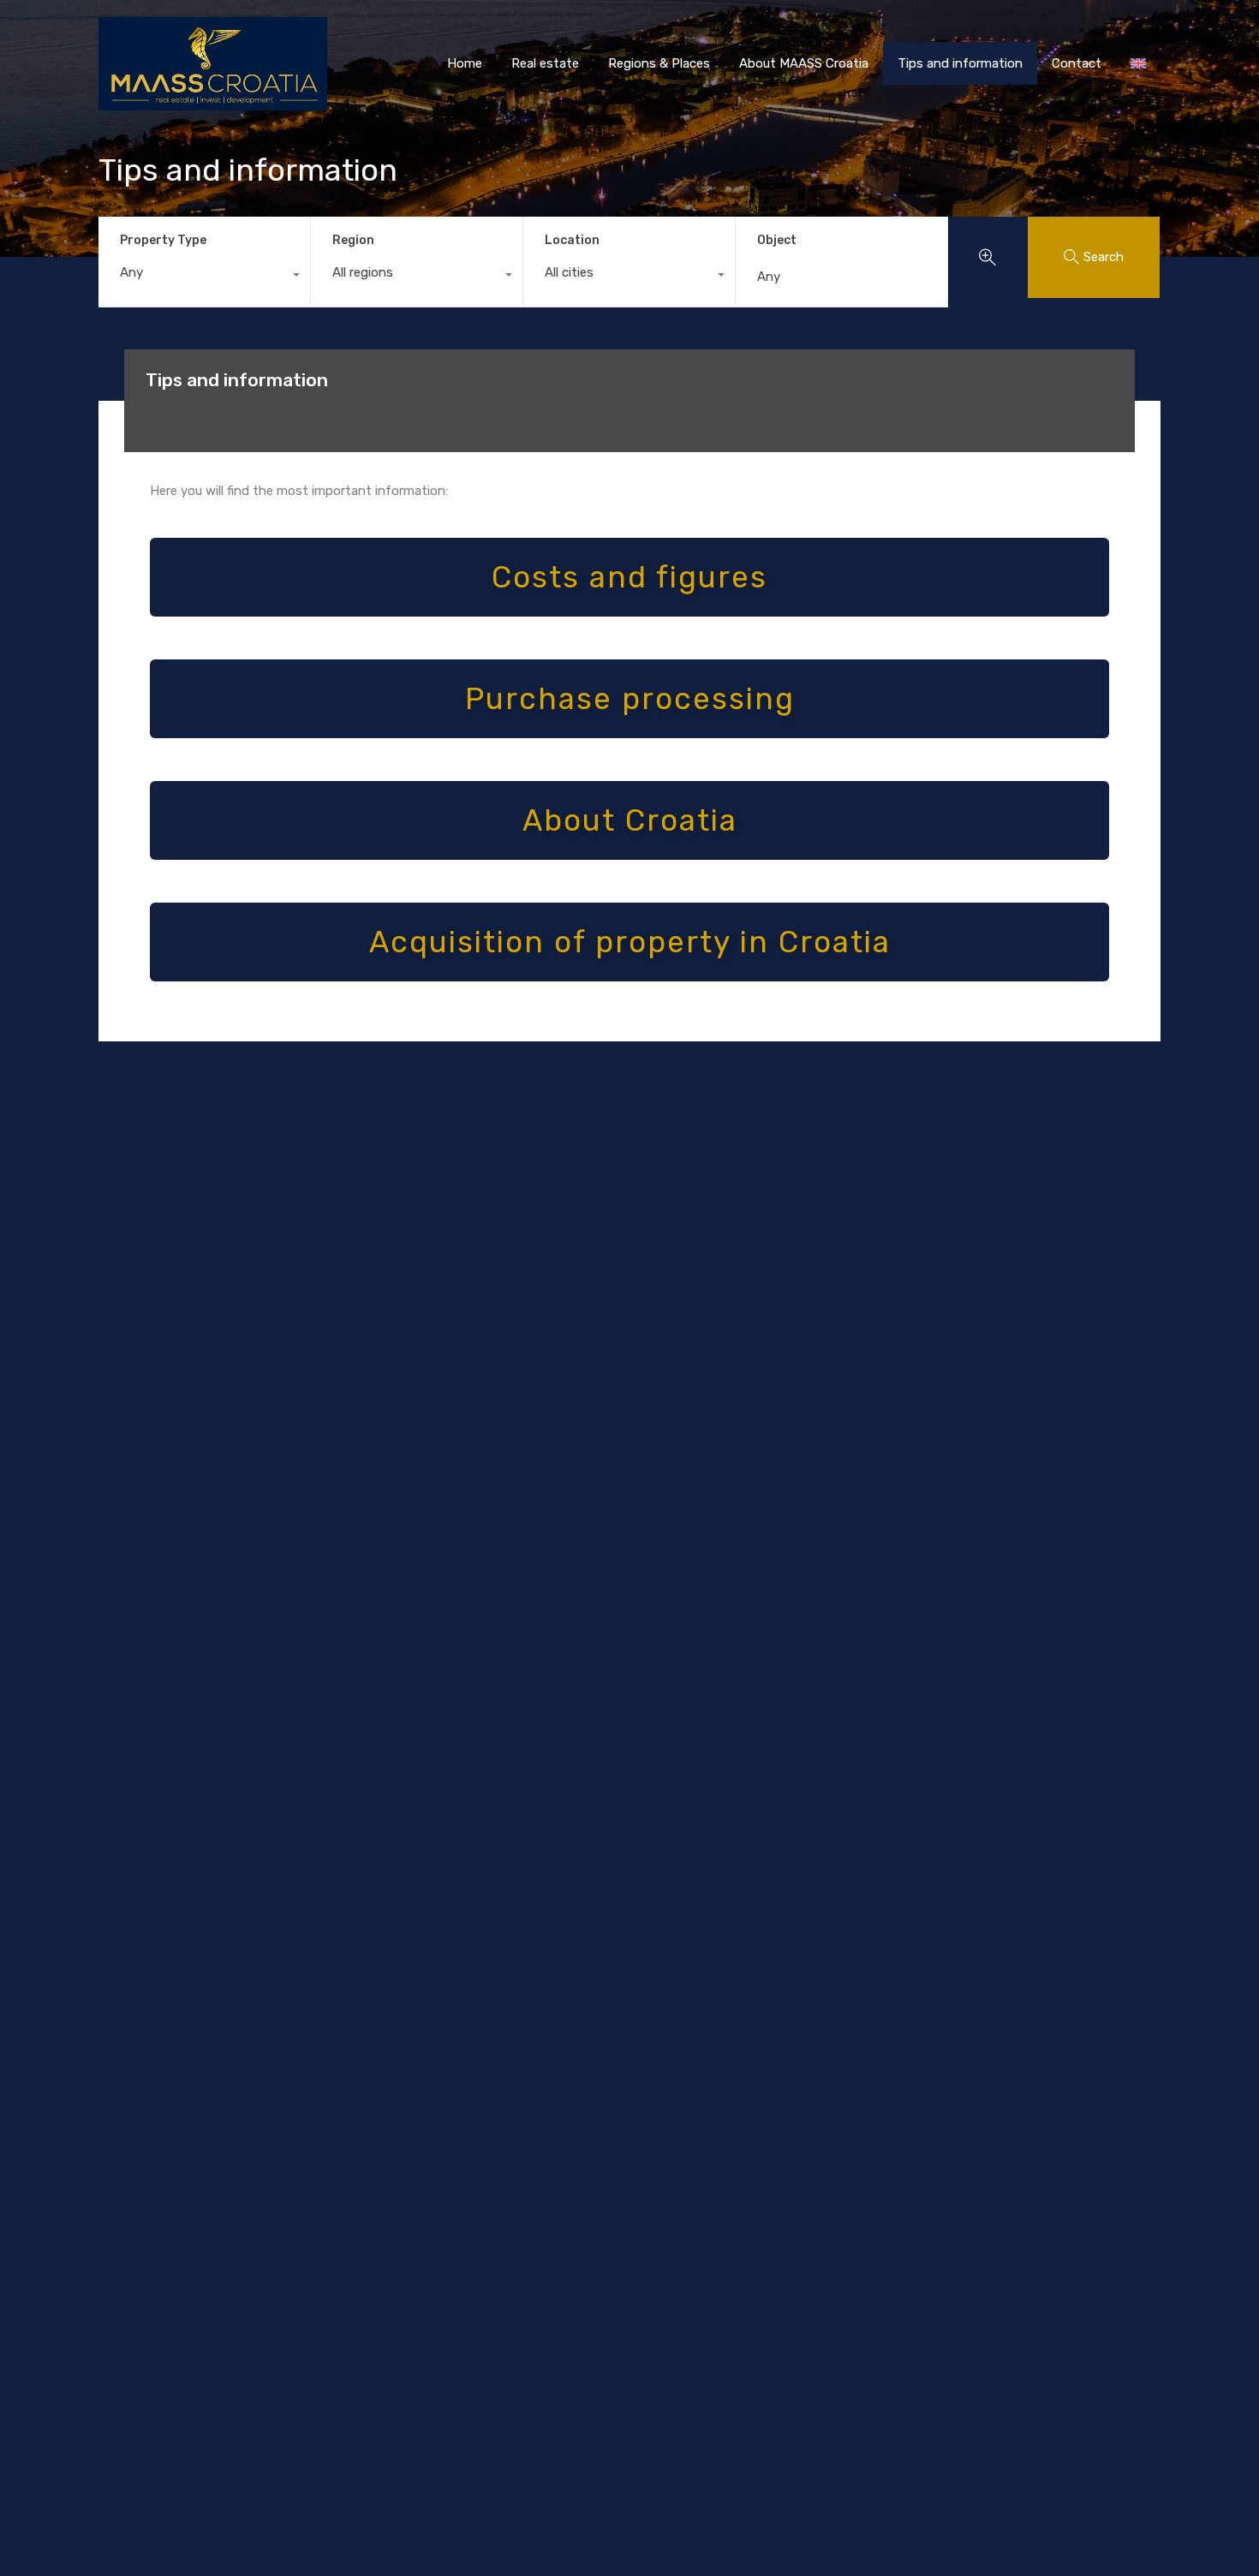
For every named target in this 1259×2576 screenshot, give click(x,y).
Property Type (163, 240)
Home (465, 63)
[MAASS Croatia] (213, 103)
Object (777, 241)
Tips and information (960, 63)
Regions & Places (659, 63)
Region (353, 240)
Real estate (545, 63)
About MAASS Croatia (804, 63)
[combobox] (204, 277)
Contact (1077, 63)
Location (572, 240)
